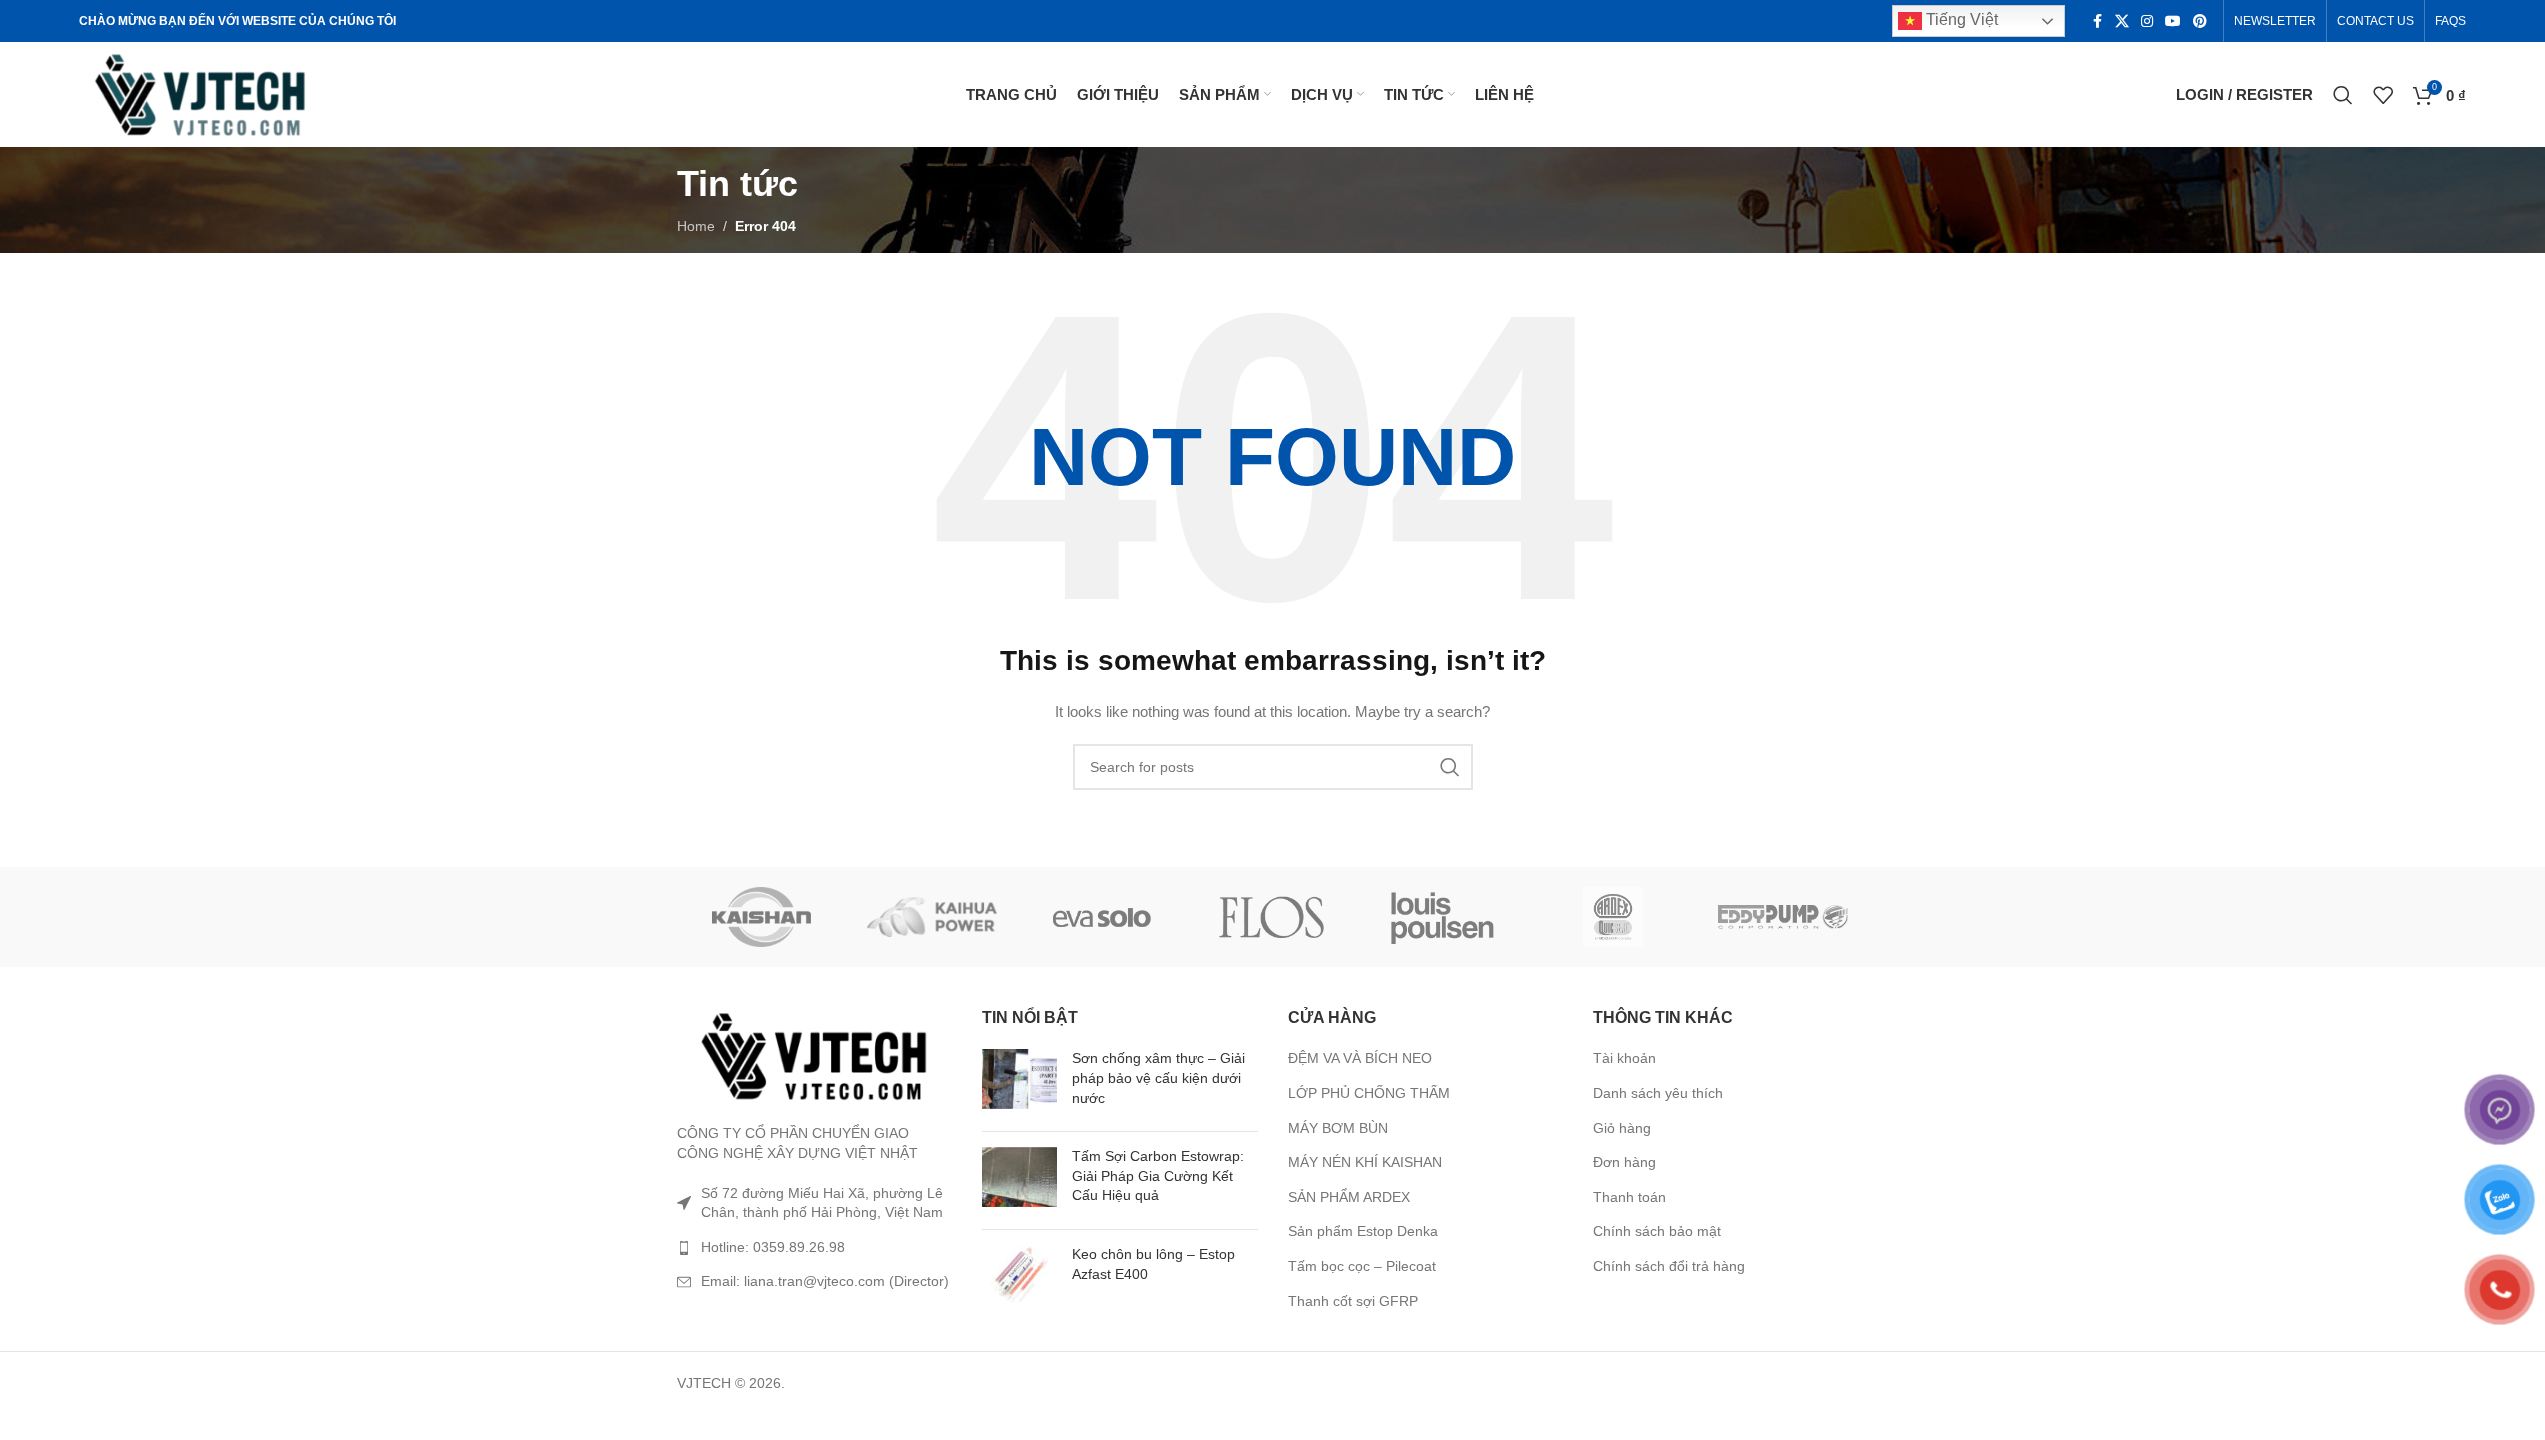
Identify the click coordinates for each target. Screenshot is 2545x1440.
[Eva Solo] (1102, 917)
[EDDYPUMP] (1783, 917)
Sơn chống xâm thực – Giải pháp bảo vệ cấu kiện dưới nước (1158, 1077)
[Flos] (1272, 917)
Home (696, 226)
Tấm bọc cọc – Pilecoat (1362, 1266)
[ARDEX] (1613, 917)
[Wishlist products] (2383, 95)
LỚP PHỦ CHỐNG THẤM (1369, 1093)
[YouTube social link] (2173, 21)
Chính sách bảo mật (1657, 1231)
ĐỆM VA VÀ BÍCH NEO (1360, 1058)
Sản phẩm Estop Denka (1363, 1231)
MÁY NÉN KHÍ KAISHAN (1365, 1162)
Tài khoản (1624, 1058)
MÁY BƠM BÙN (1338, 1128)
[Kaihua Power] (932, 917)
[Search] (2343, 95)
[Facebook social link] (2097, 21)
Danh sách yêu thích (1658, 1093)
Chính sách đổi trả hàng (1669, 1266)
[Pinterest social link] (2200, 21)
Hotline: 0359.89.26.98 (773, 1247)
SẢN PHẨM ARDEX (1349, 1197)
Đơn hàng (1624, 1162)
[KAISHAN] (762, 917)
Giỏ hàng (1622, 1128)
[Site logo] (201, 93)
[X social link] (2122, 21)
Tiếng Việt (1960, 19)
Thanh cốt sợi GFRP (1353, 1301)
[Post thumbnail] (1019, 1082)
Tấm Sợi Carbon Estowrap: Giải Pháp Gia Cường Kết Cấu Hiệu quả (1158, 1175)
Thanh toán (1629, 1197)
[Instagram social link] (2147, 21)
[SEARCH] (1450, 767)
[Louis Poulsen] (1443, 917)
